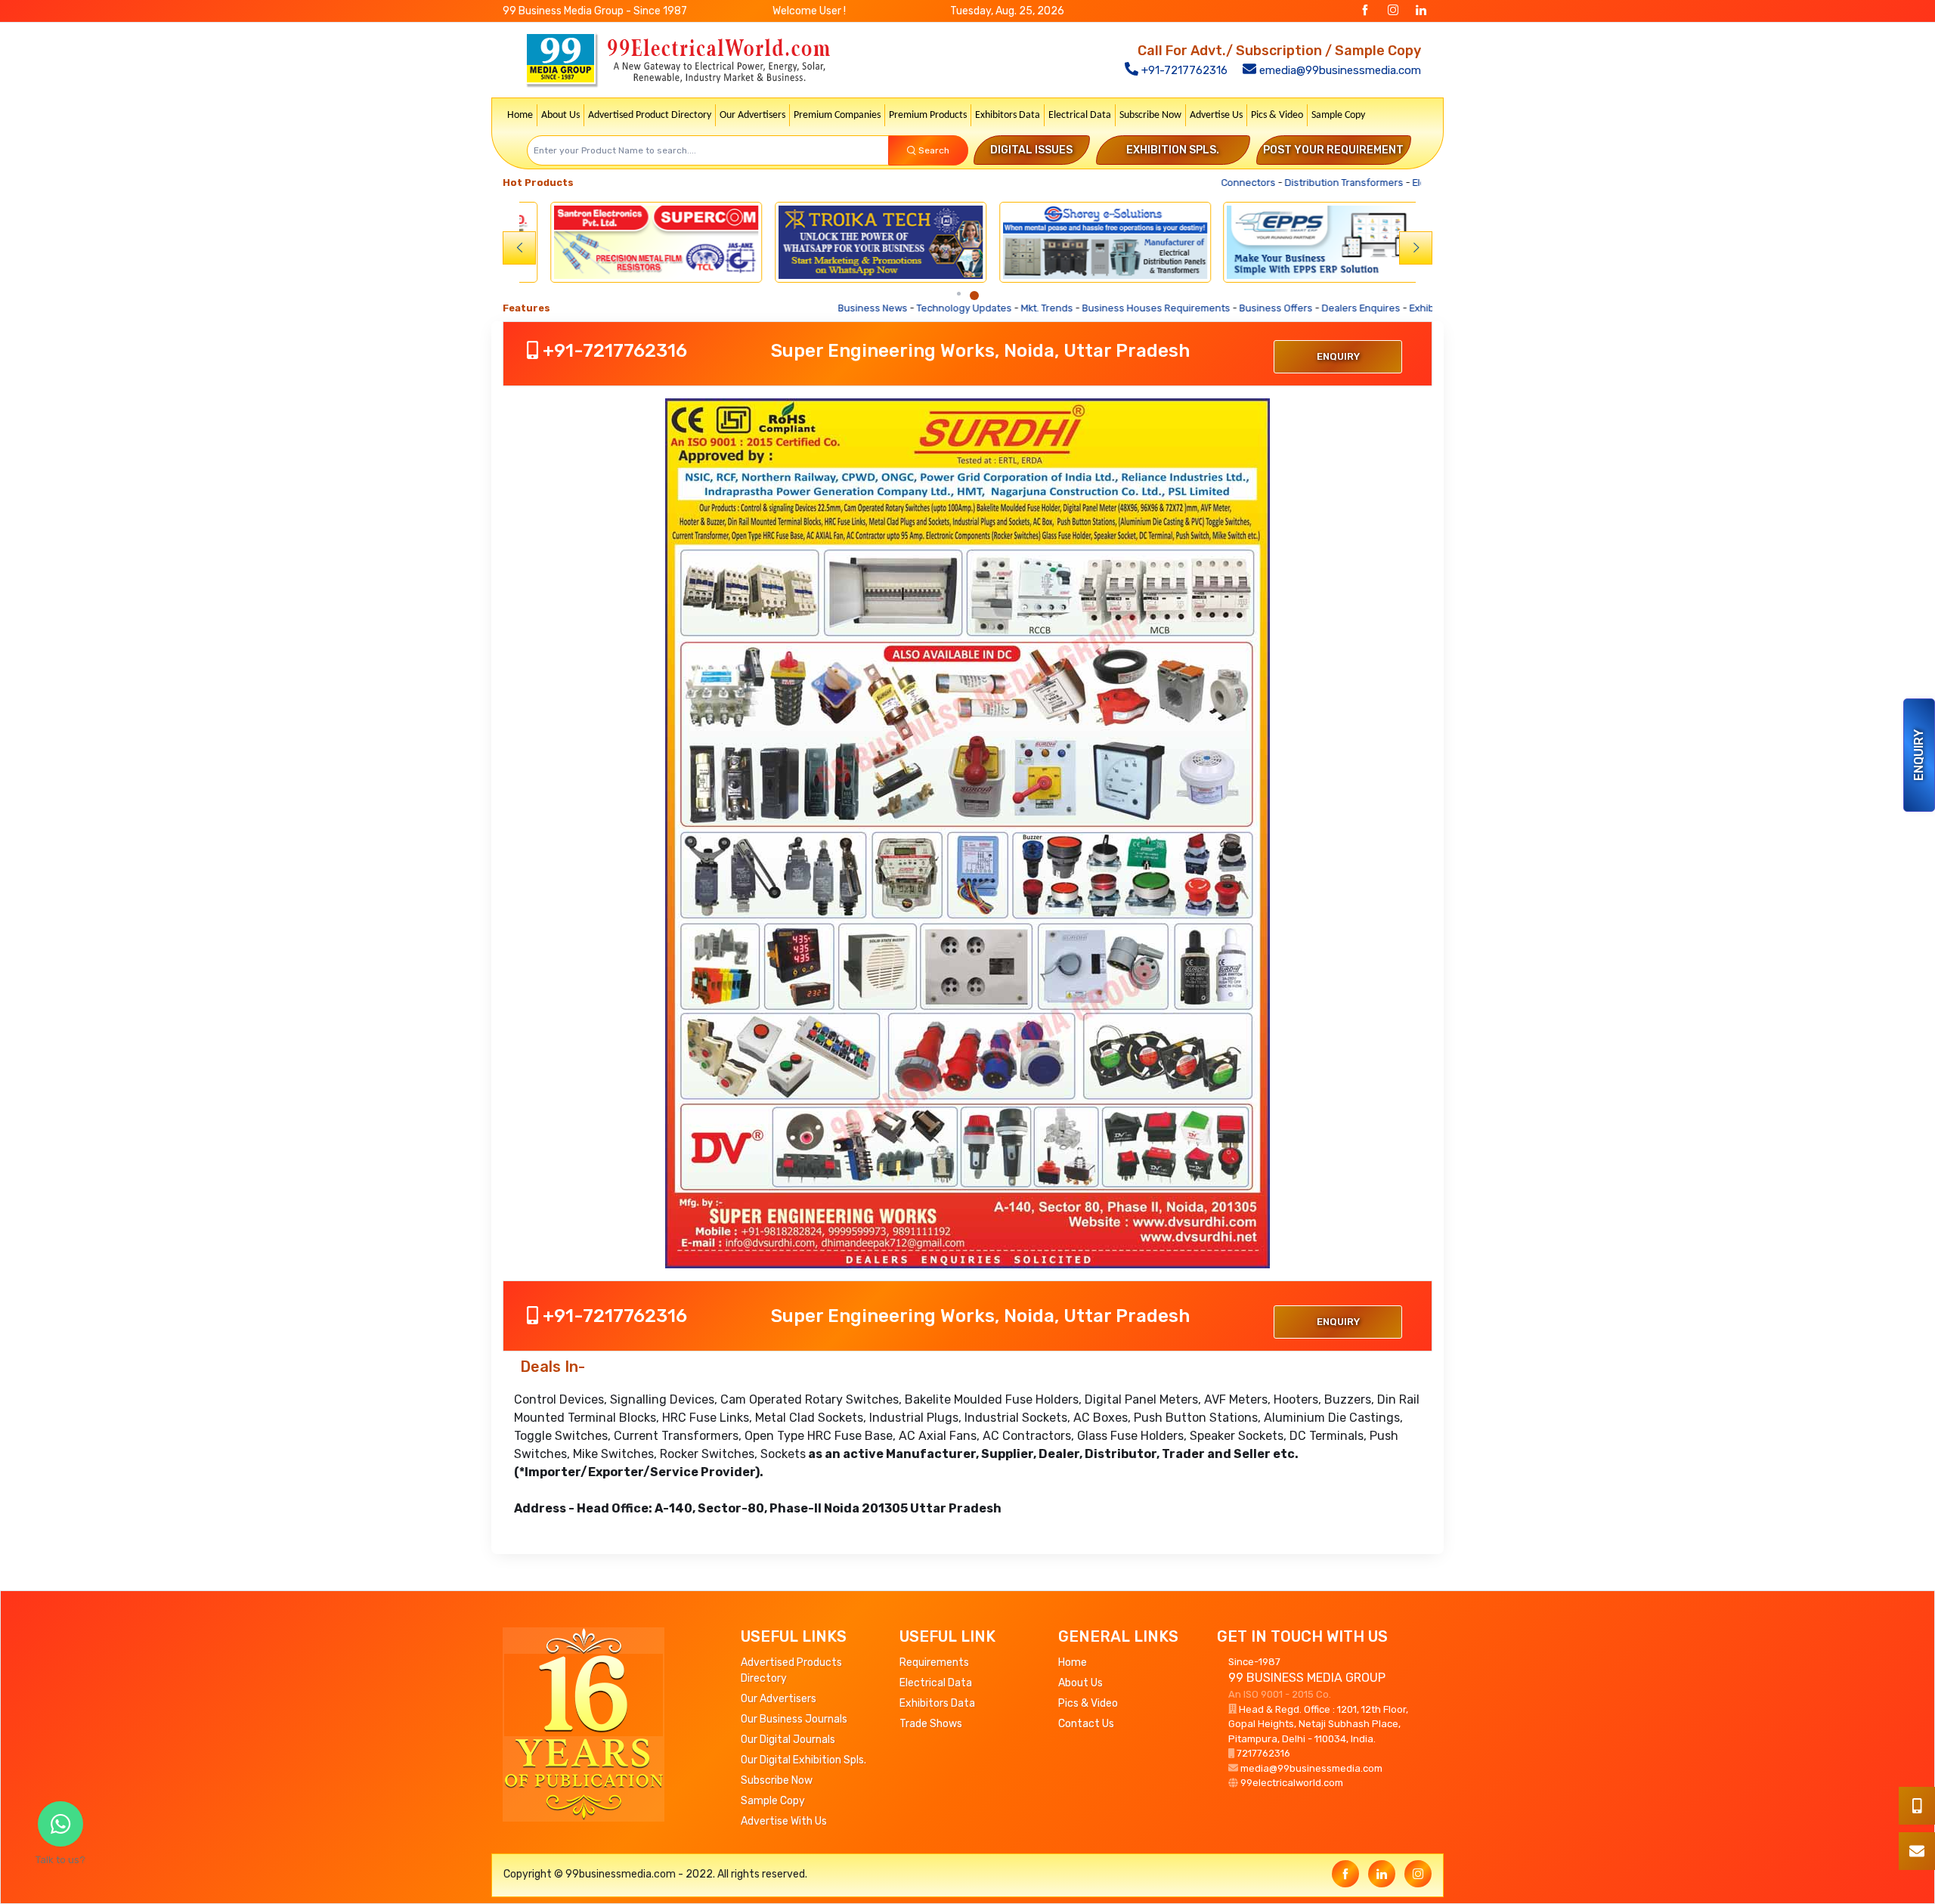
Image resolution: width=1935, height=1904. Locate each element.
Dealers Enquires (1283, 308)
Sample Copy (1338, 115)
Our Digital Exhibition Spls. (803, 1760)
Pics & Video (1277, 115)
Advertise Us (1216, 115)
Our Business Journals (794, 1719)
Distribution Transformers (1318, 183)
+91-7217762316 (1183, 70)
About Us (560, 115)
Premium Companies (837, 115)
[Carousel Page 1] (959, 294)
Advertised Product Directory (650, 115)
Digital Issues (1031, 150)
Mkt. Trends (969, 308)
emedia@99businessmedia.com (1339, 70)
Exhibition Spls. (1173, 150)
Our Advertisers (752, 115)
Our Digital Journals (788, 1740)
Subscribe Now (1150, 115)
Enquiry (1919, 755)
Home (520, 115)
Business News (795, 308)
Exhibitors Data (1008, 115)
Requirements (934, 1663)
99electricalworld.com (1292, 1783)
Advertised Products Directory (791, 1670)
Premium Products (928, 115)
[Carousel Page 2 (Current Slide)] (974, 296)
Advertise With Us (784, 1821)
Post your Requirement (1333, 150)
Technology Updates (887, 308)
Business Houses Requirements (1079, 308)
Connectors (1223, 183)
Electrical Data (1080, 115)
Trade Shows (931, 1724)
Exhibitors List (1364, 308)
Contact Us (1086, 1724)
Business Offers (1198, 308)
